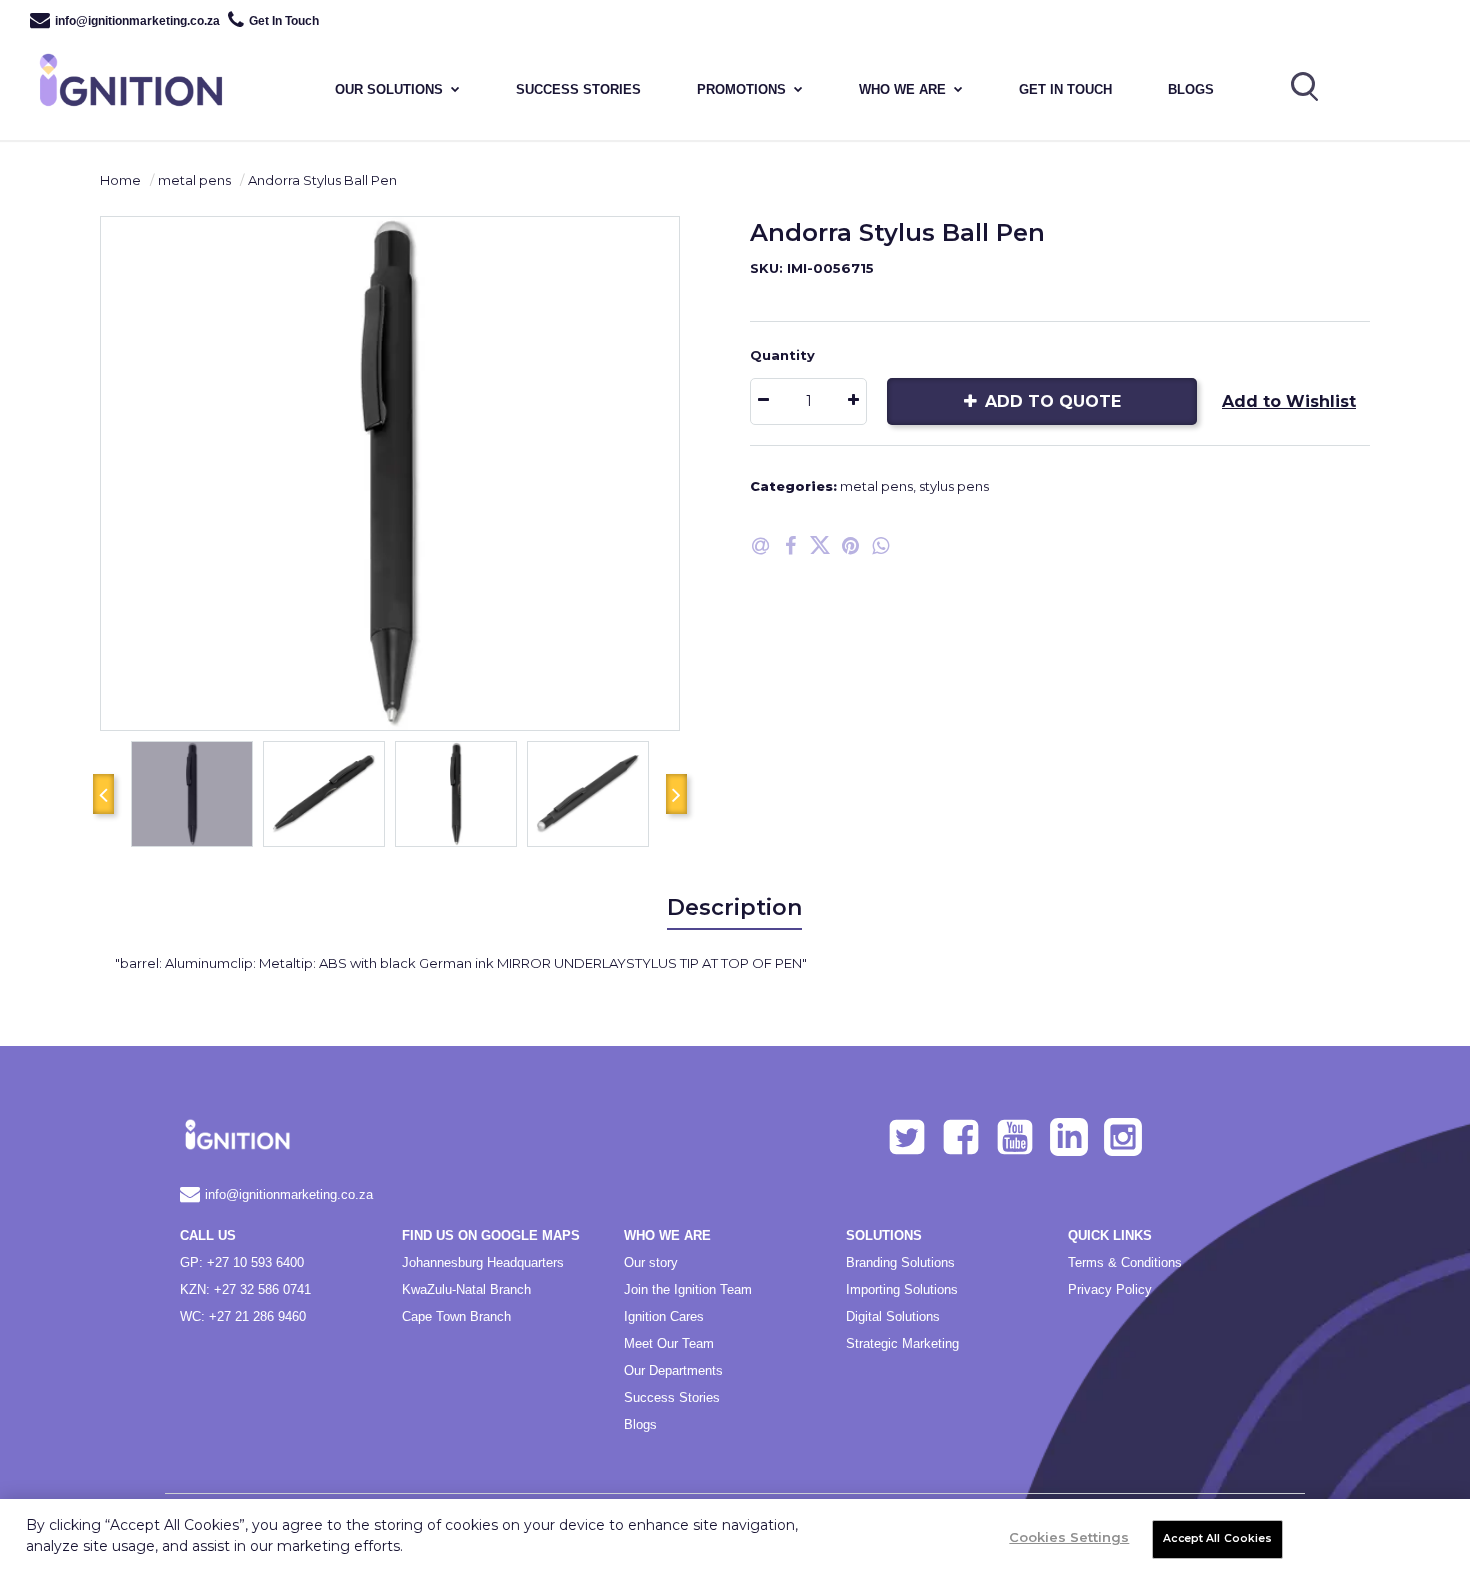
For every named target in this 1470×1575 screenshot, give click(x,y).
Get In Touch (284, 21)
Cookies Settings (1069, 1537)
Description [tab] (734, 907)
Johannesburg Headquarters (483, 1262)
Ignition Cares (664, 1316)
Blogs (1191, 89)
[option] (390, 473)
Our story (651, 1262)
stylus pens (954, 486)
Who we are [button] (902, 89)
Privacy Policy (1110, 1289)
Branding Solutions (900, 1262)
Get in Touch (1065, 89)
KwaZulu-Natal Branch (466, 1289)
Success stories (578, 89)
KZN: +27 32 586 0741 (245, 1289)
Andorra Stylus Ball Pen (322, 180)
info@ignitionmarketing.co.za (137, 21)
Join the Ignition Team (688, 1289)
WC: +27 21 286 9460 (243, 1316)
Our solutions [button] (389, 89)
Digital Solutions (893, 1316)
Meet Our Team (669, 1343)
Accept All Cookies (1217, 1538)
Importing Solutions (902, 1289)
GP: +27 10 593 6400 (242, 1262)
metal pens (194, 180)
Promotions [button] (741, 89)
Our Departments (673, 1370)
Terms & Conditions (1125, 1262)
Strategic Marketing (902, 1343)
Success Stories (672, 1397)
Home (120, 180)
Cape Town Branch (456, 1316)
